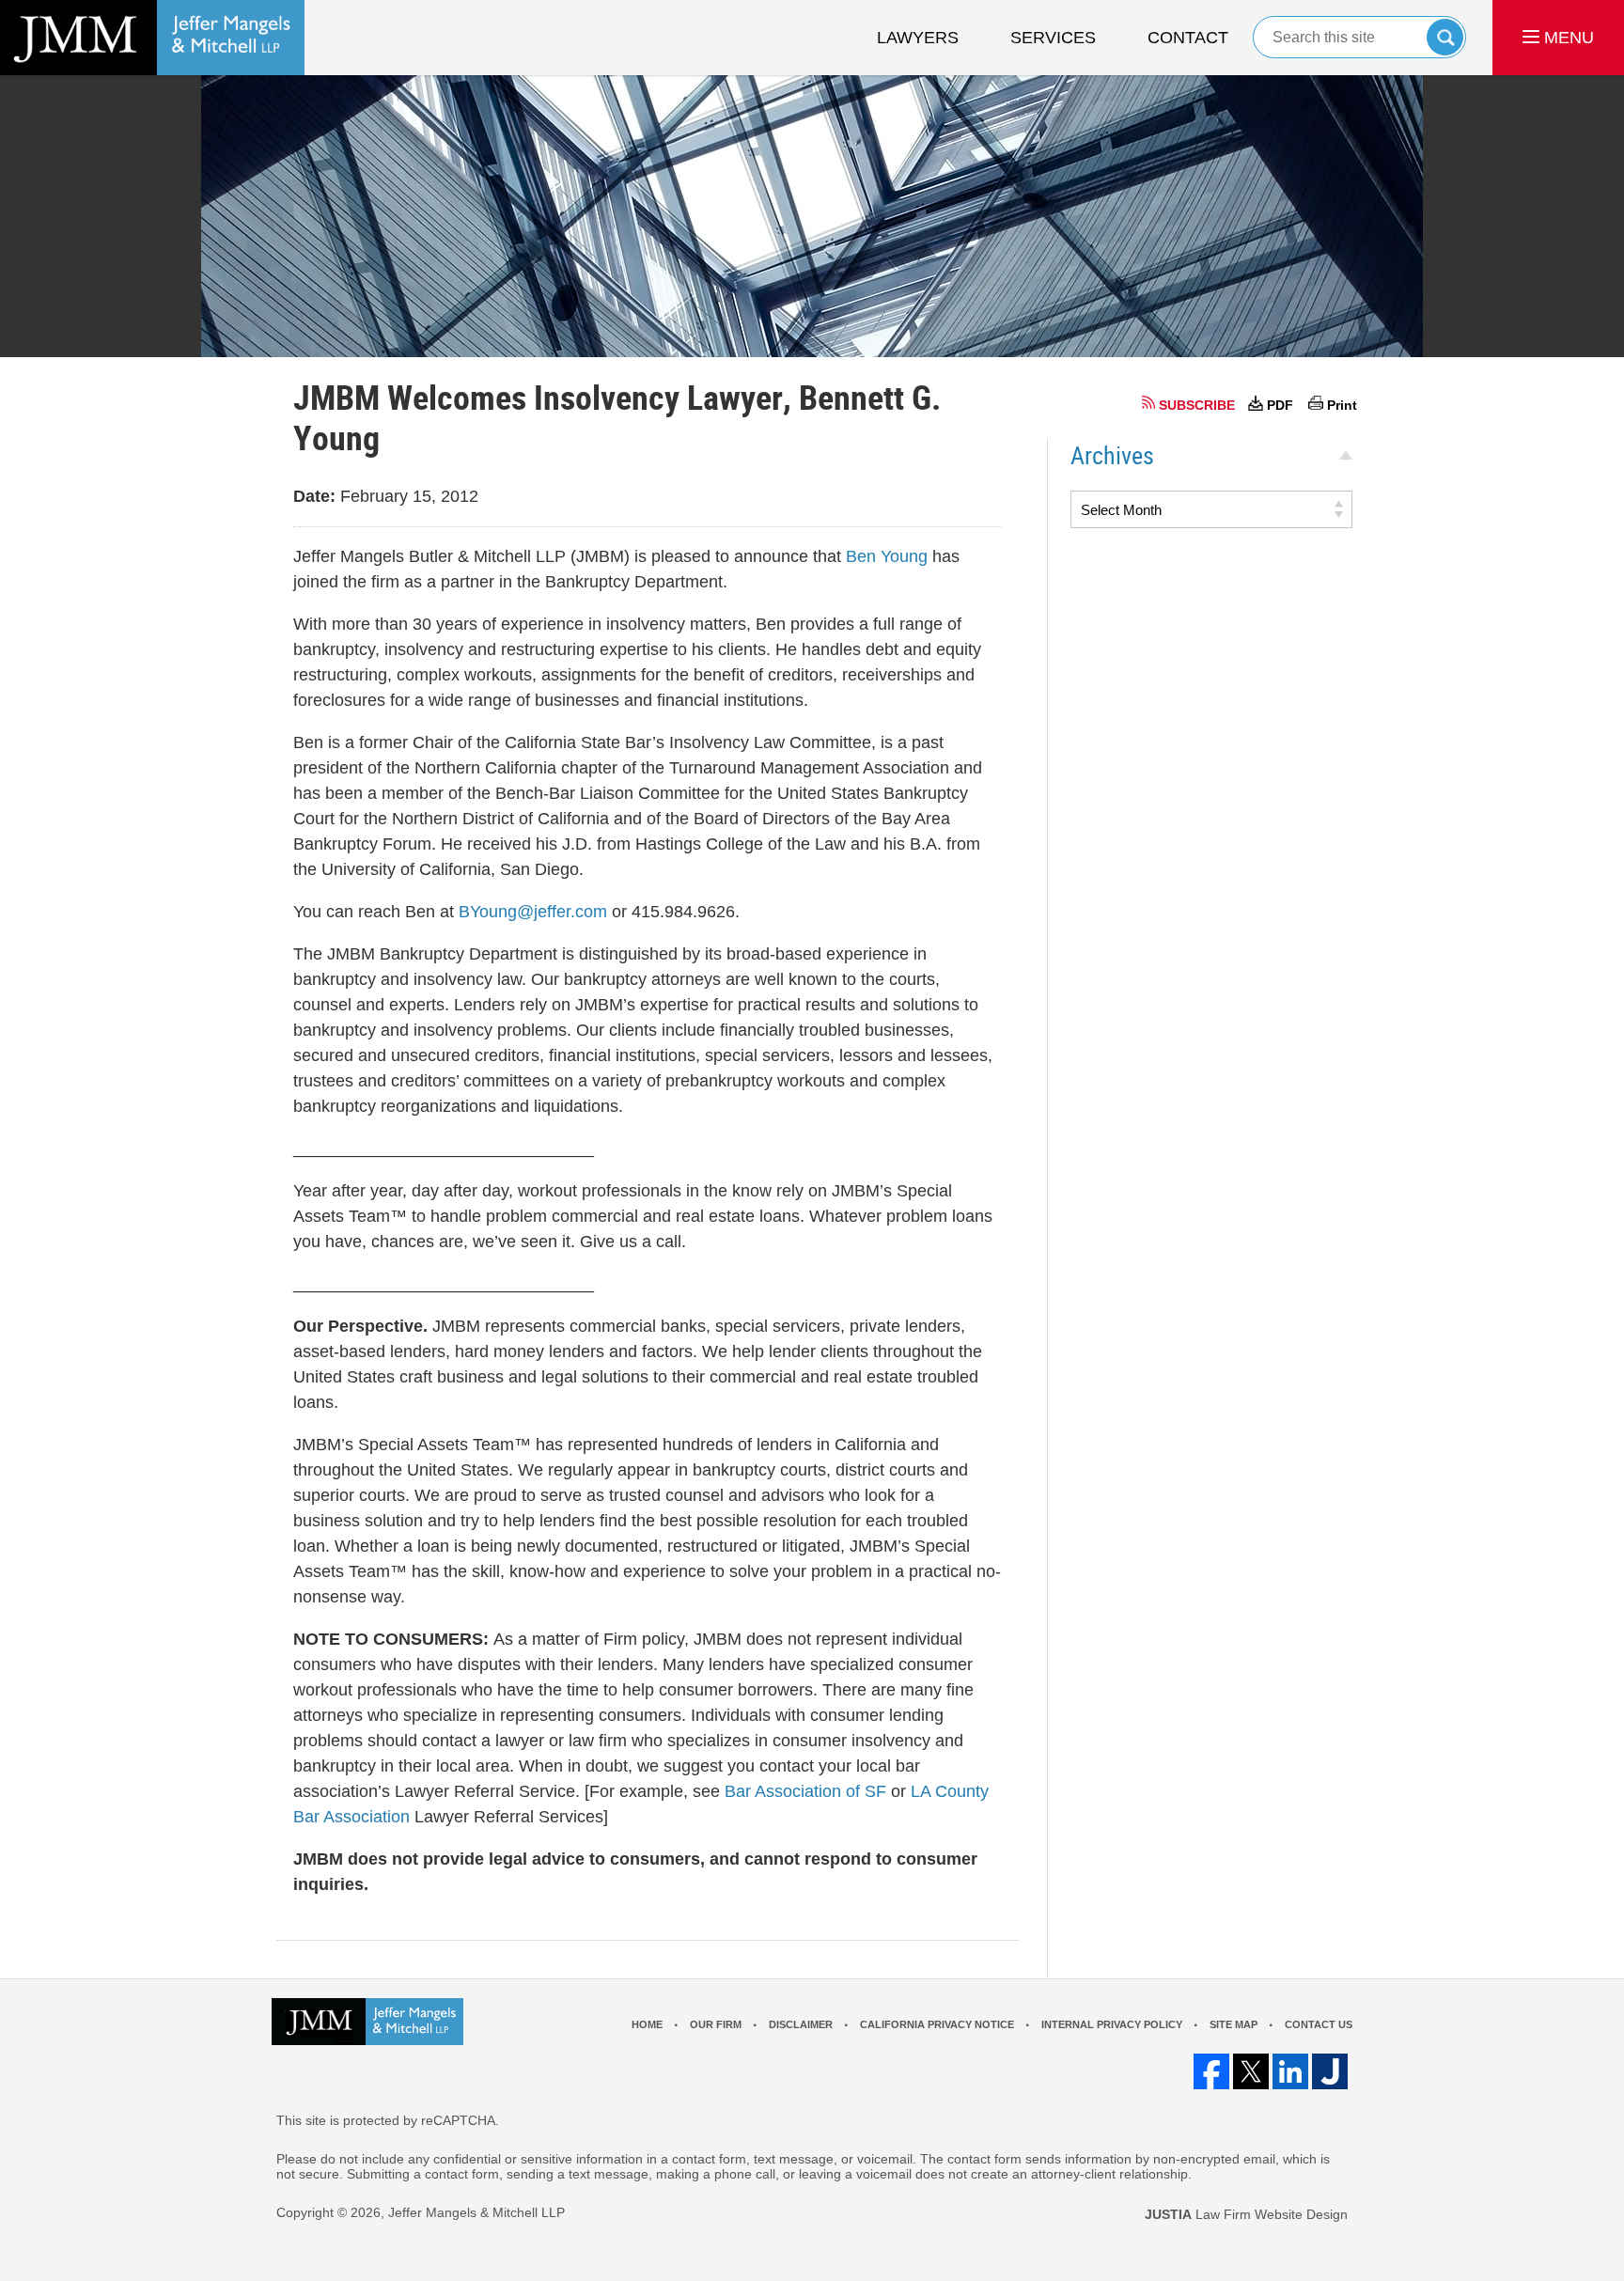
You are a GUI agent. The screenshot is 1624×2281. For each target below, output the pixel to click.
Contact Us (1319, 2024)
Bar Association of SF (805, 1791)
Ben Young (889, 556)
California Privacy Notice (937, 2024)
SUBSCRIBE (1197, 405)
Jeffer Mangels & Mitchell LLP (476, 2212)
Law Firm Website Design (1246, 2214)
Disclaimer (801, 2024)
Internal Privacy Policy (1112, 2024)
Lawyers (918, 38)
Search (1445, 37)
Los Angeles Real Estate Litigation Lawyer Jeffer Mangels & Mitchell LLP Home (152, 38)
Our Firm (716, 2024)
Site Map (1234, 2024)
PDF (1280, 405)
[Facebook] (1211, 2071)
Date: (314, 496)
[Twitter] (1251, 2071)
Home (647, 2024)
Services (1053, 38)
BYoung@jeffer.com (533, 912)
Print (1342, 405)
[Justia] (1330, 2071)
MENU (1567, 38)
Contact (1188, 38)
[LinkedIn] (1290, 2071)
